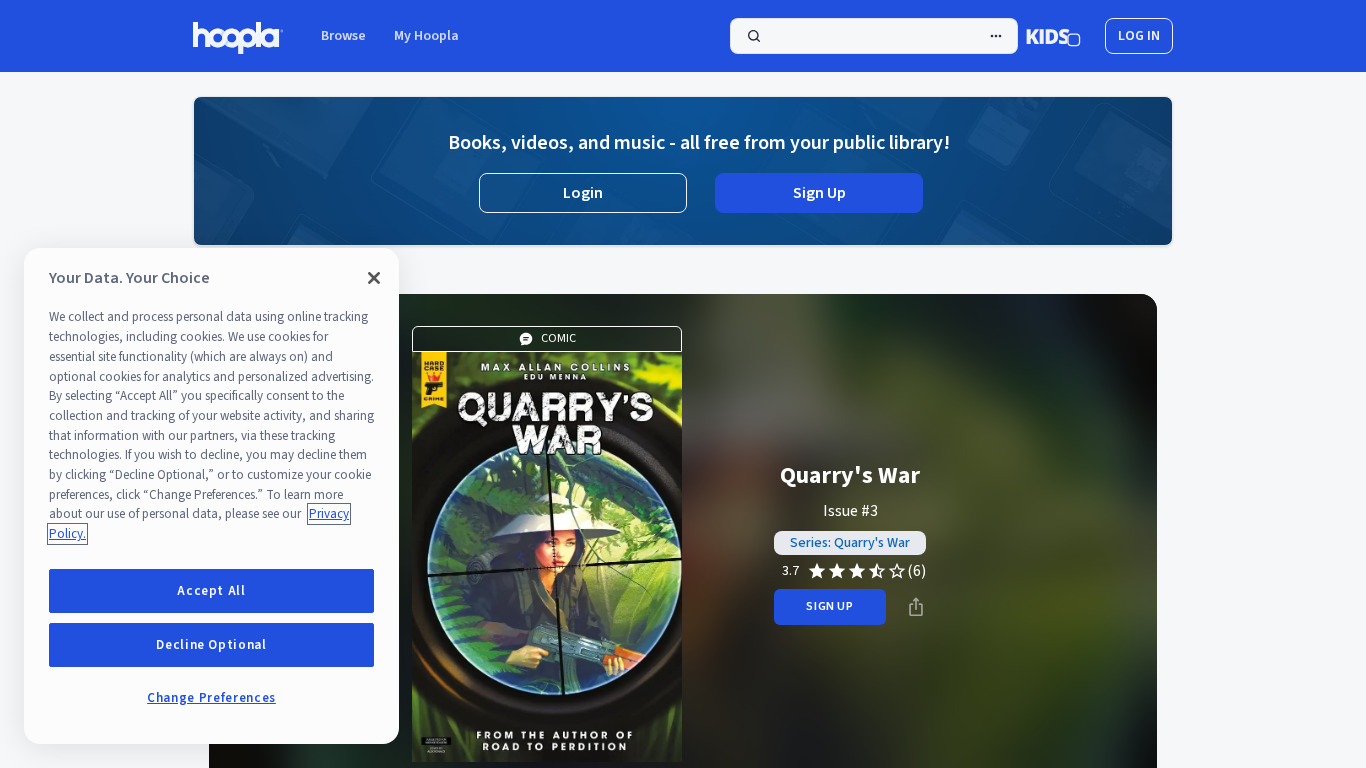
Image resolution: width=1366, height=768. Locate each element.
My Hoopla (426, 36)
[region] (211, 496)
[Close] (374, 278)
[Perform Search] (874, 36)
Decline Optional (211, 645)
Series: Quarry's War (850, 543)
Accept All (211, 591)
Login (583, 193)
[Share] (916, 607)
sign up (829, 606)
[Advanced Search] (996, 36)
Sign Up (819, 193)
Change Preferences (211, 698)
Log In (1139, 36)
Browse (343, 36)
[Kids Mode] (1053, 36)
